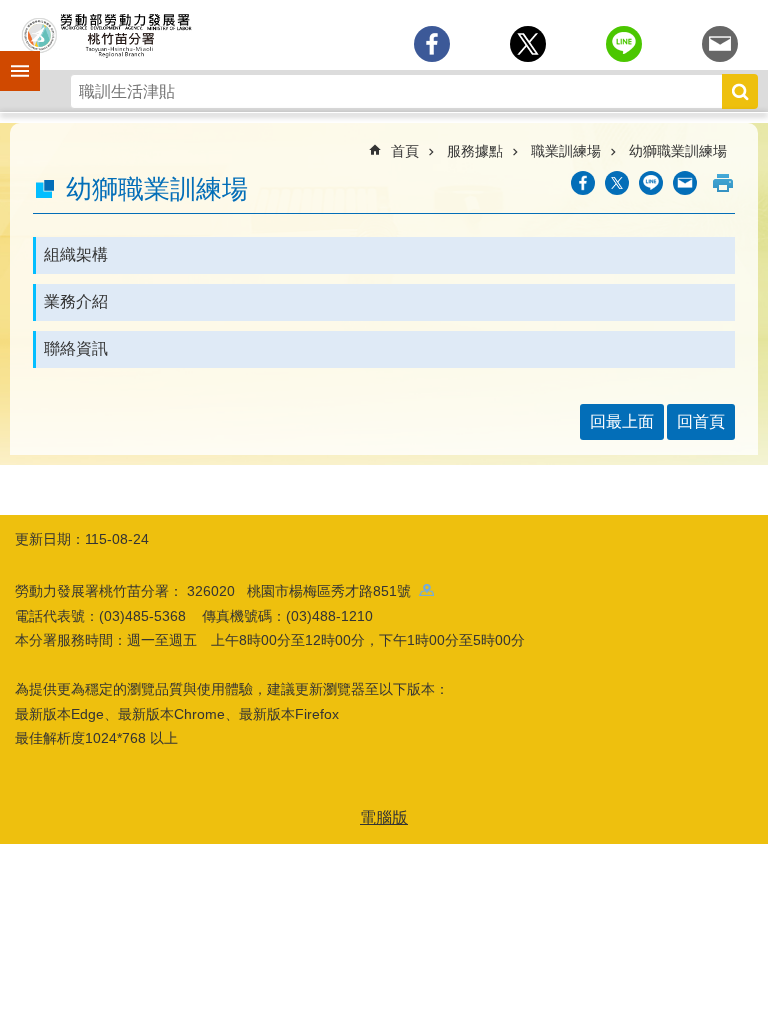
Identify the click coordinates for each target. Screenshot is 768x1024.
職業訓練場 (566, 151)
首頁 (405, 151)
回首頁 (701, 421)
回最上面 (622, 421)
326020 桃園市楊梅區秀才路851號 (303, 591)
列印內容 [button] (723, 183)
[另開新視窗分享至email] (720, 44)
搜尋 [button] (740, 91)
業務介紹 (76, 301)
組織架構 (76, 254)
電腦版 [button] (384, 817)
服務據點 (475, 151)
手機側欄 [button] (11, 57)
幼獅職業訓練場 (678, 151)
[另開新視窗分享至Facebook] (432, 44)
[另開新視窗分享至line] (624, 44)
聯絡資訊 (76, 348)
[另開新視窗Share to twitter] (528, 44)
